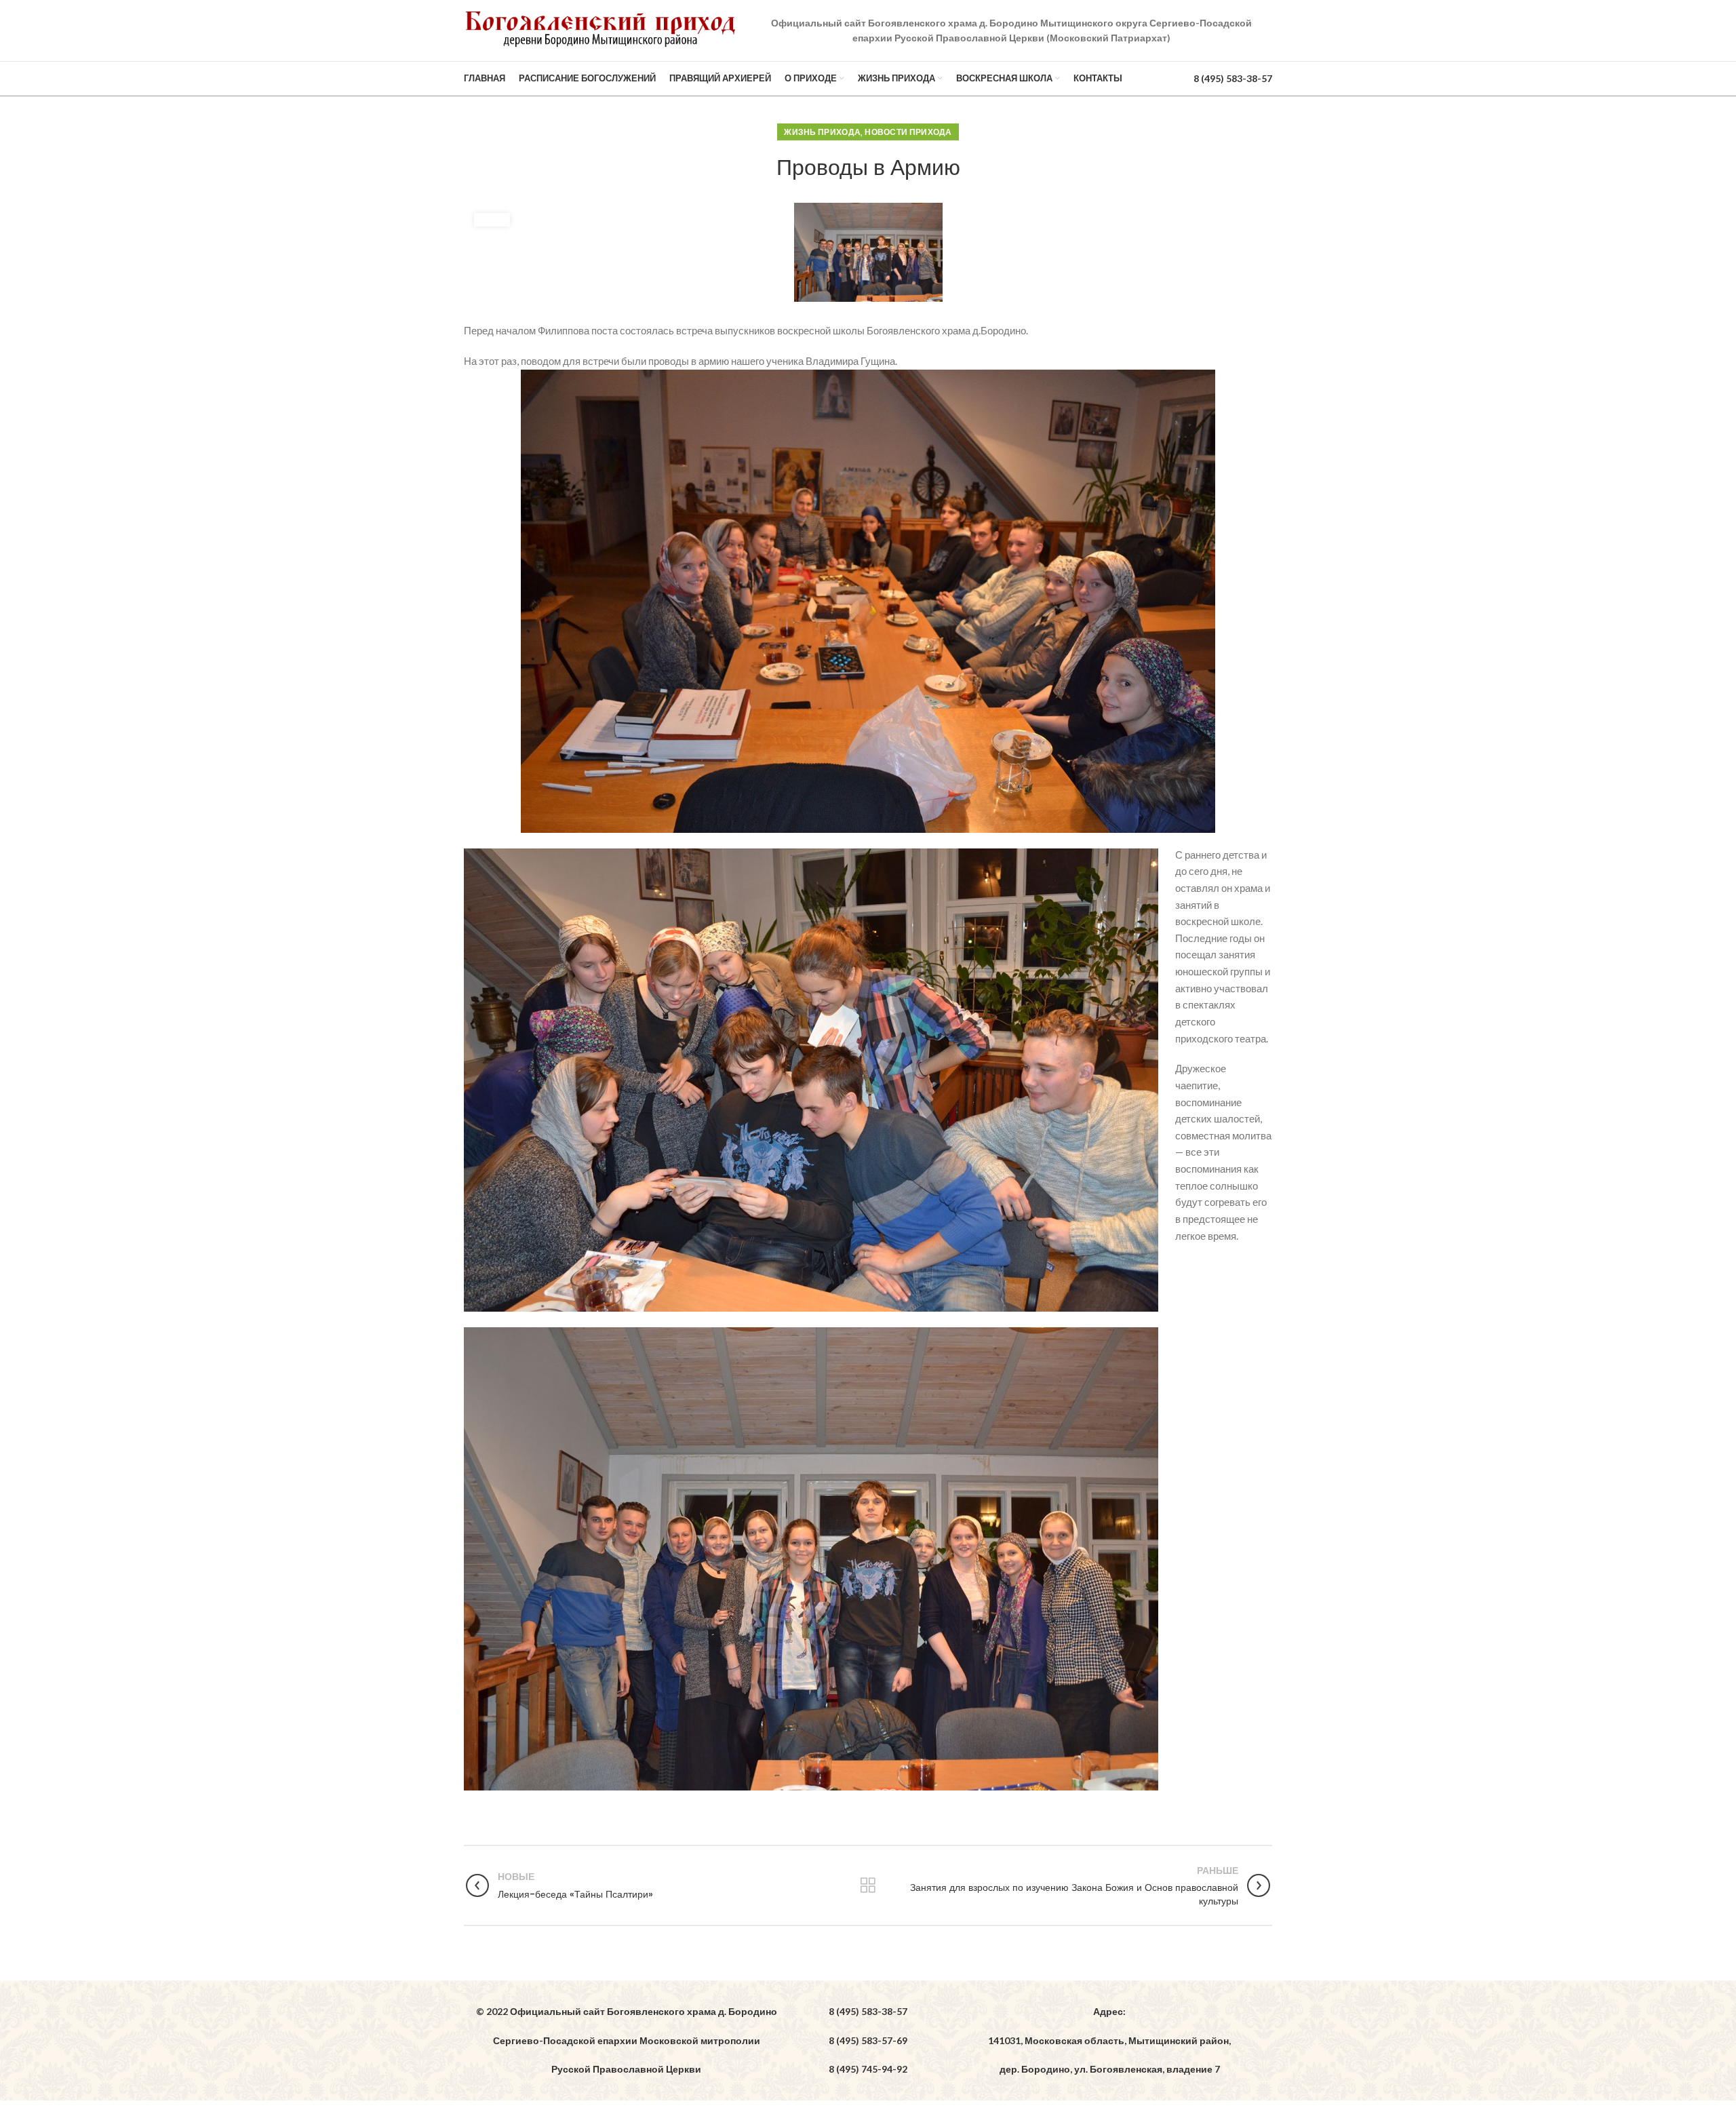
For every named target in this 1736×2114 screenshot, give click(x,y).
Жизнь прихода (822, 132)
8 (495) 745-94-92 (868, 2069)
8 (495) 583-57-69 (868, 2040)
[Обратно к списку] (868, 1885)
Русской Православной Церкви (626, 2069)
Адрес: (1109, 2011)
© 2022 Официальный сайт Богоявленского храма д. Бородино (627, 2011)
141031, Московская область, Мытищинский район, (1109, 2040)
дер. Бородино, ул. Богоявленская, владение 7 (1110, 2069)
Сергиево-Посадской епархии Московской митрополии (627, 2040)
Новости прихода (908, 132)
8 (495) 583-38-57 (1233, 78)
